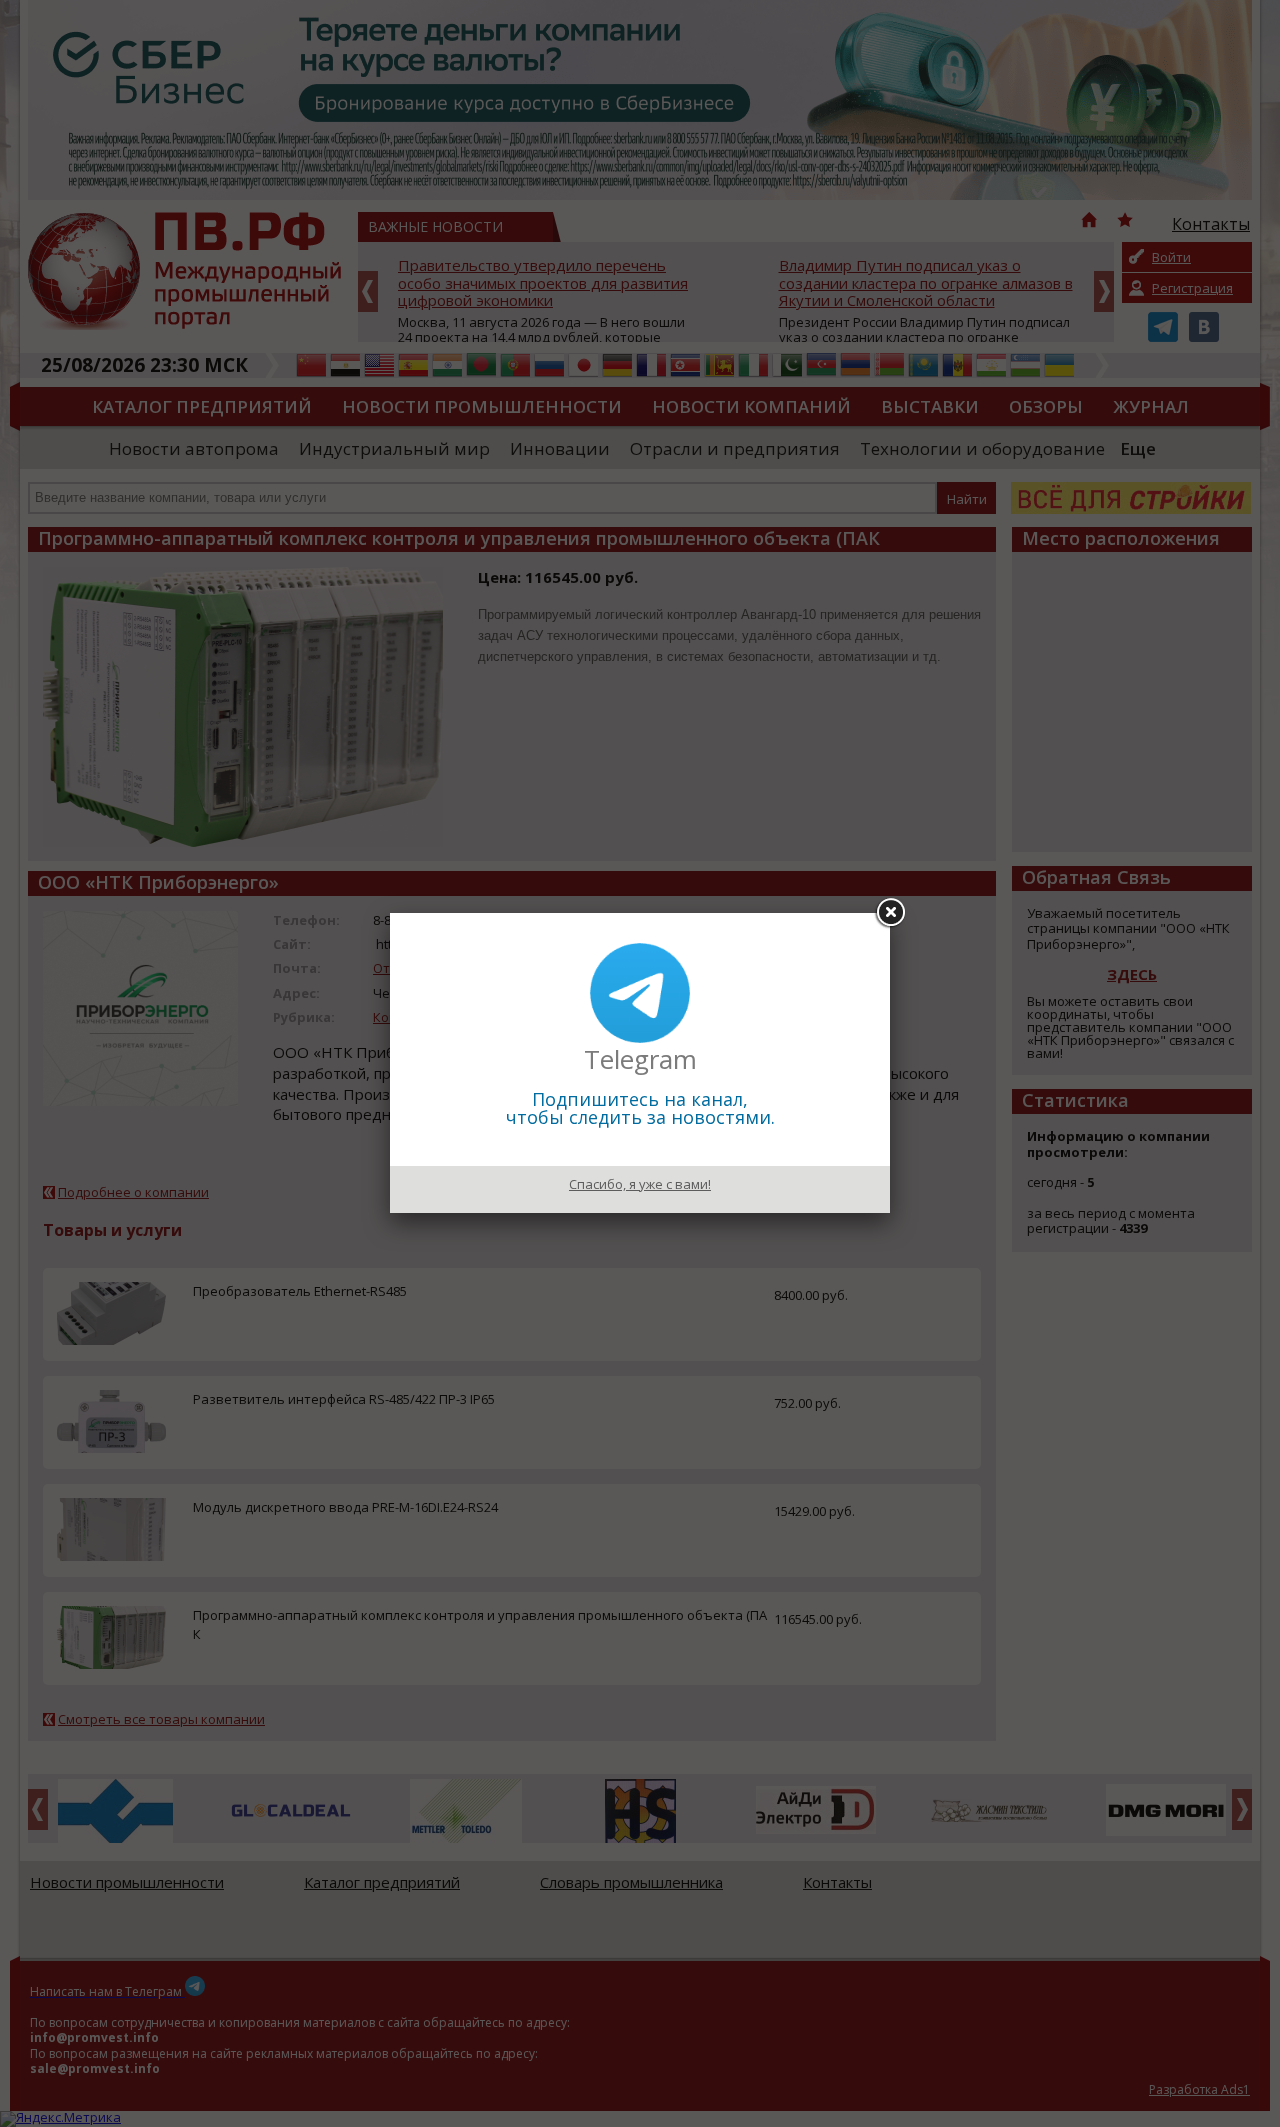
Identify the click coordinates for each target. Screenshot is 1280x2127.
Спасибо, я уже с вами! (640, 1184)
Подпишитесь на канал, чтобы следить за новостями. (640, 1108)
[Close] (890, 913)
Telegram (640, 1059)
